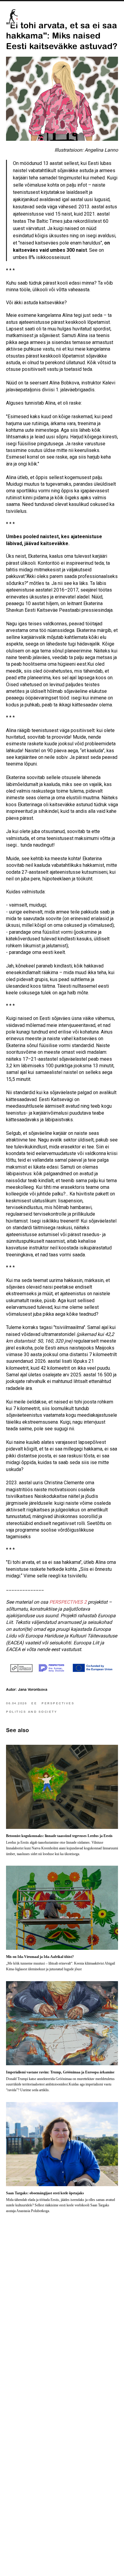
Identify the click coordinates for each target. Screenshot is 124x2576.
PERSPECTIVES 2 (68, 1602)
